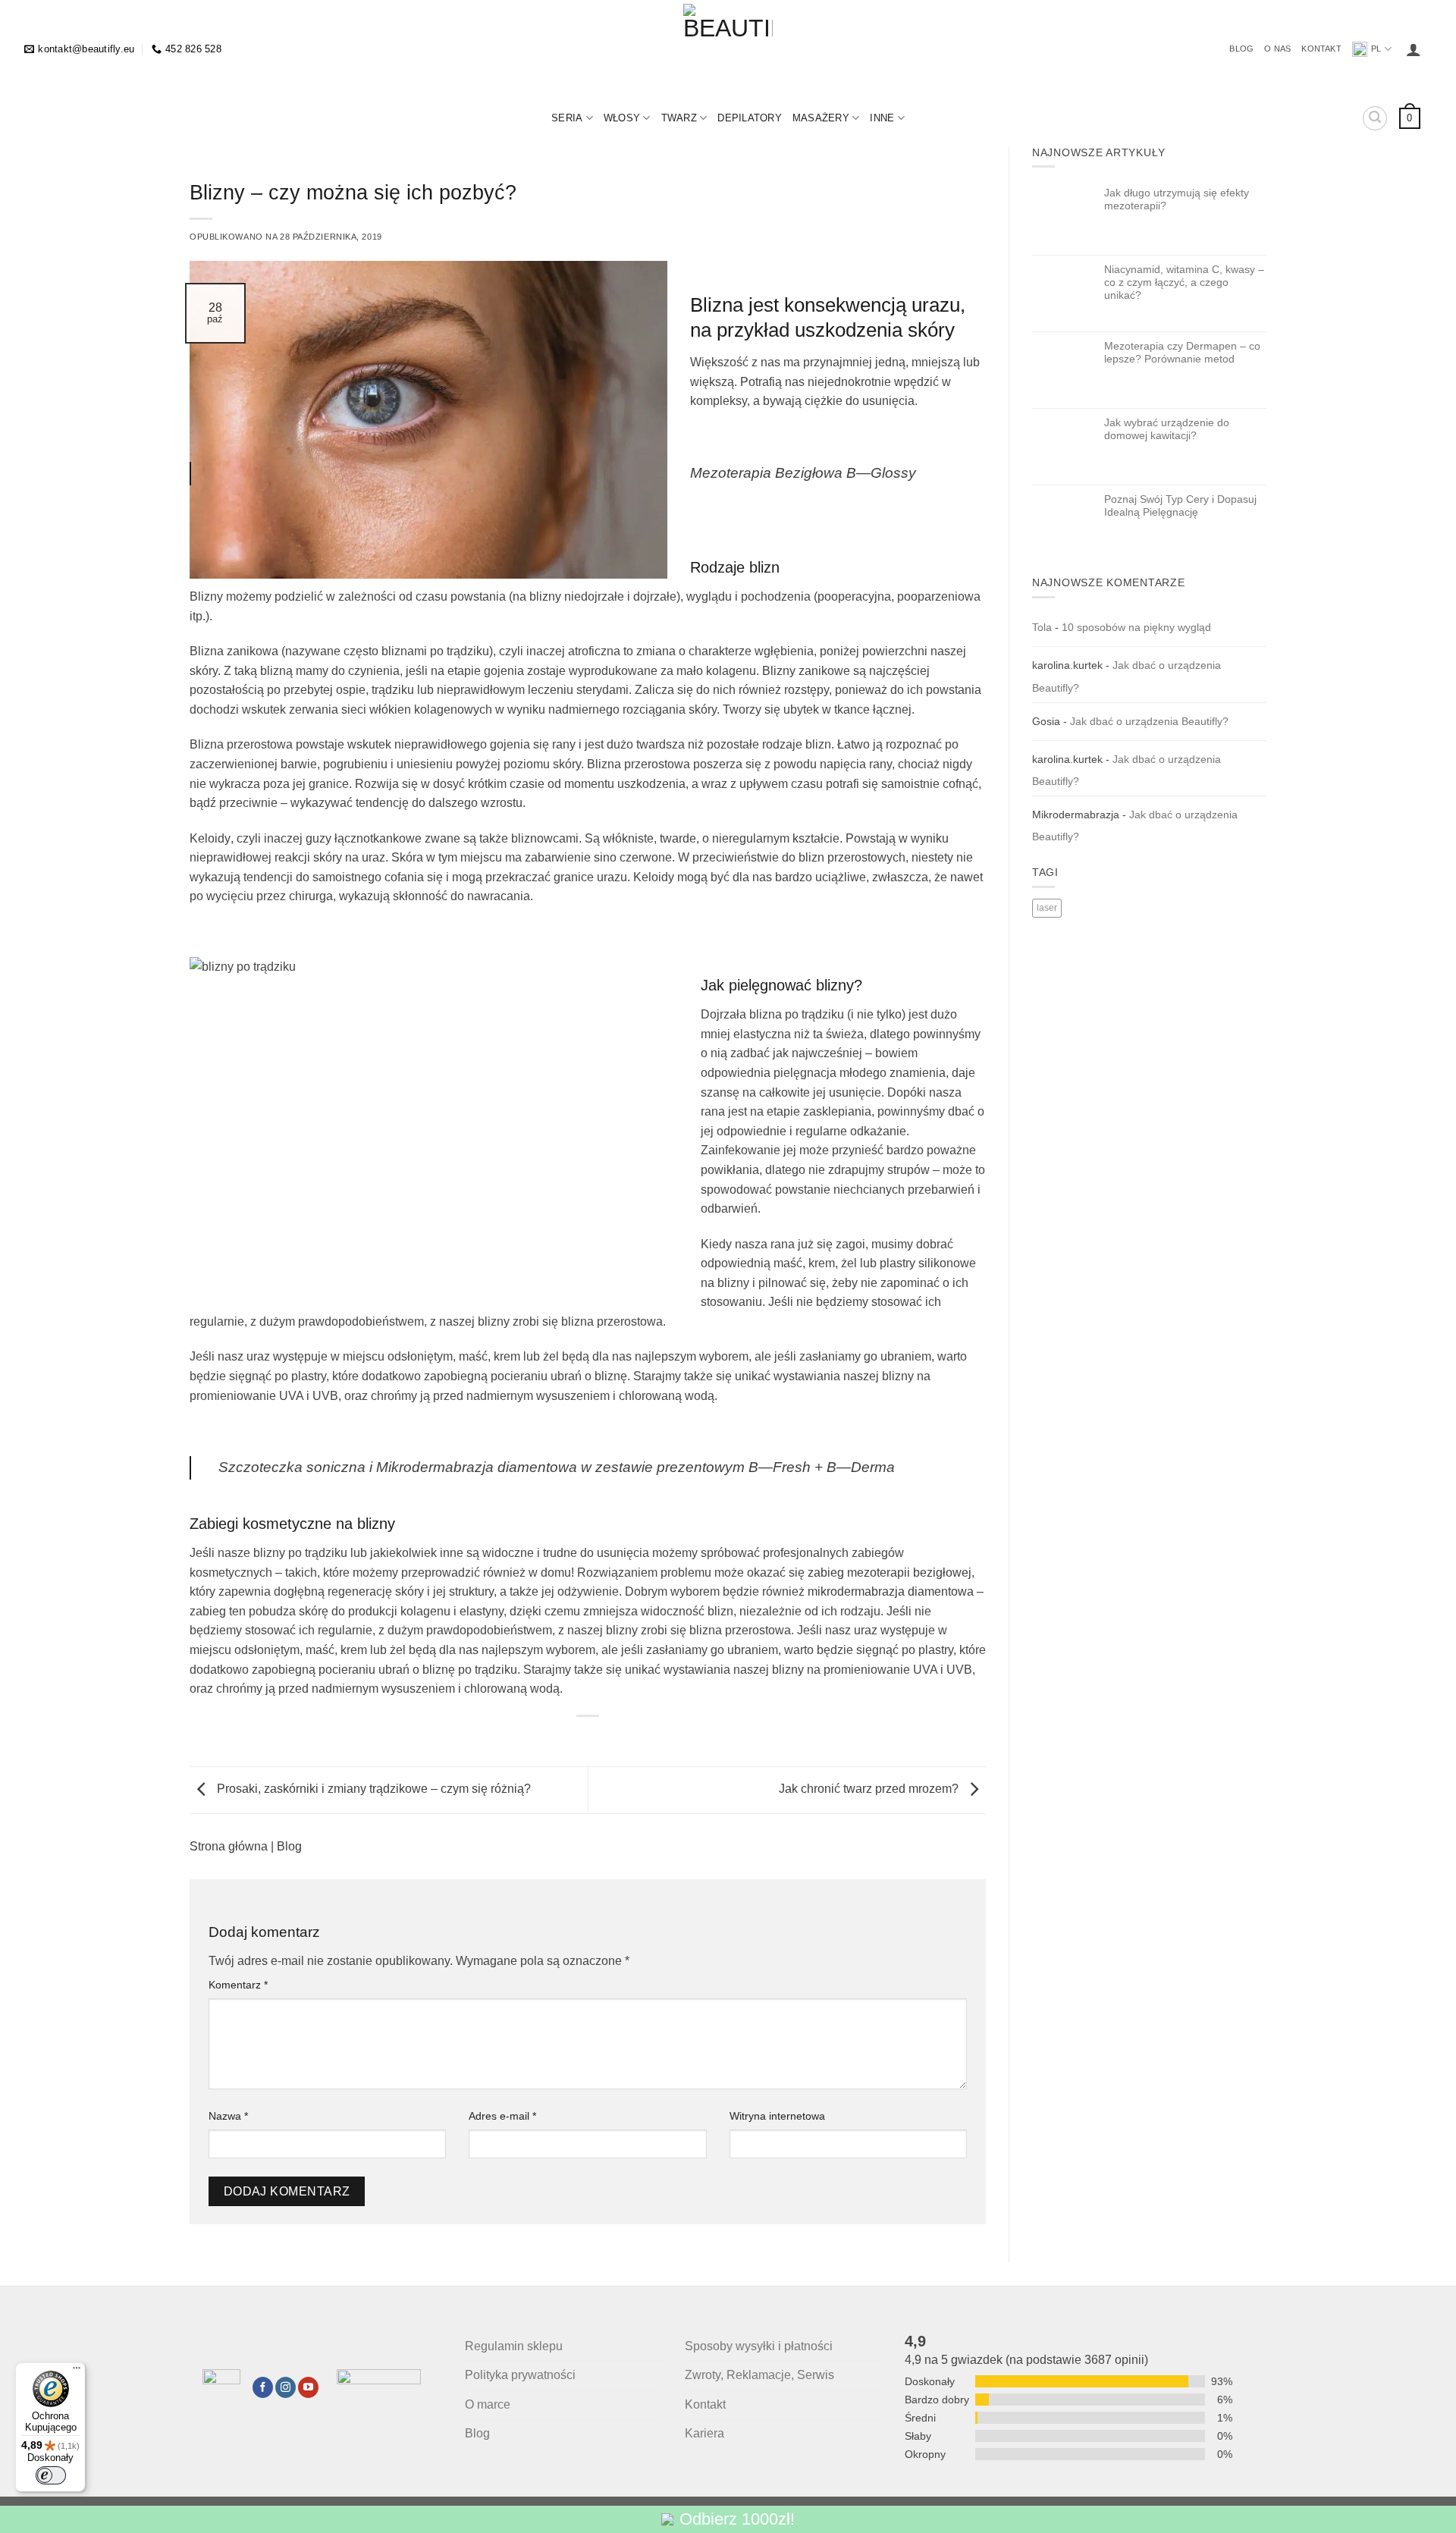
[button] (1414, 49)
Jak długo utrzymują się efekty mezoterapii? (1177, 199)
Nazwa (228, 2116)
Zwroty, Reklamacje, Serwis (759, 2375)
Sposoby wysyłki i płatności (759, 2346)
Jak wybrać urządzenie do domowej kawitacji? (1167, 429)
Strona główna (229, 1846)
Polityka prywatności (520, 2375)
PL (1376, 49)
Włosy (622, 118)
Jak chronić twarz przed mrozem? (870, 1789)
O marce (488, 2404)
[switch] (51, 2475)
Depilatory (750, 118)
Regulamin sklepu (514, 2346)
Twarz (679, 118)
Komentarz (238, 1985)
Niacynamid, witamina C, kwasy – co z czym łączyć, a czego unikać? (1184, 282)
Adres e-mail (502, 2116)
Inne (882, 118)
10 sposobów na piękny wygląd (1136, 627)
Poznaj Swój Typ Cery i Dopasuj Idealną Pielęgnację (1180, 505)
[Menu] (77, 2371)
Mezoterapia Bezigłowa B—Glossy (803, 473)
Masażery (821, 118)
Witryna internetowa (777, 2116)
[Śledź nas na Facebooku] (263, 2387)
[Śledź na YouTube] (308, 2387)
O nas (1277, 49)
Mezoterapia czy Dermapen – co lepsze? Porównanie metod (1182, 352)
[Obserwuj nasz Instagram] (286, 2387)
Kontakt (1321, 49)
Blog (1241, 49)
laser (1047, 908)
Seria (567, 118)
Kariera (704, 2433)
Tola (1042, 627)
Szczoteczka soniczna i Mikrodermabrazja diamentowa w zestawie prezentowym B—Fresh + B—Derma (557, 1467)
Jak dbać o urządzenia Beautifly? (1149, 721)
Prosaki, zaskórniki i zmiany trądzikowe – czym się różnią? (372, 1789)
